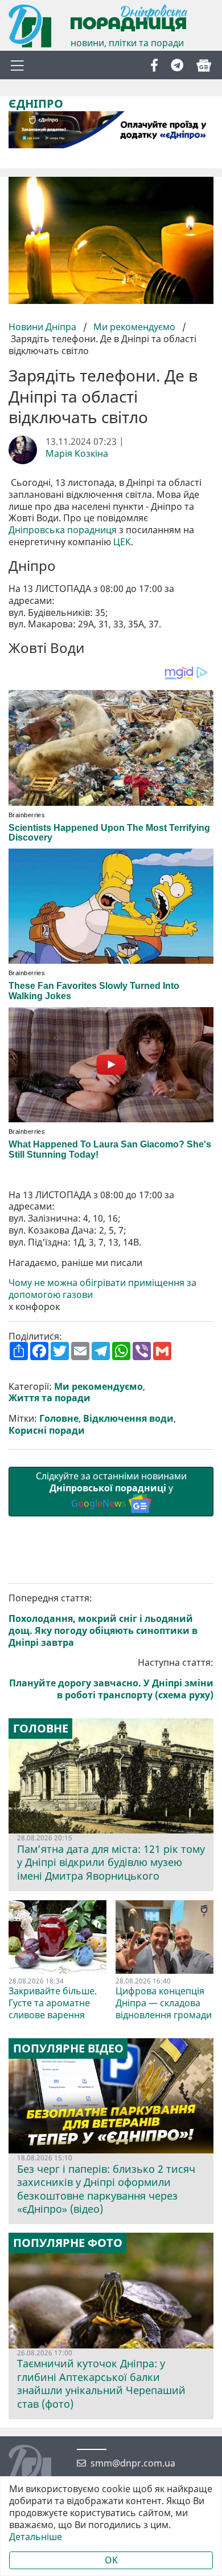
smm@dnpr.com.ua (133, 2463)
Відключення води (128, 1419)
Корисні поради (47, 1431)
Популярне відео (68, 2048)
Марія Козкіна (77, 454)
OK (111, 2560)
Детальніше (36, 2537)
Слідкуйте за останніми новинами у (111, 1490)
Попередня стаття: (103, 1620)
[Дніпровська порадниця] (38, 2468)
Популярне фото (68, 2243)
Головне (59, 1419)
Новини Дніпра (44, 327)
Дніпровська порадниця (63, 530)
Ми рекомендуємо (134, 327)
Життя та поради (50, 1398)
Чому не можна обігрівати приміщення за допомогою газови (102, 1289)
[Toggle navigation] (17, 65)
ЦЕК (122, 542)
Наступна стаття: (111, 1679)
